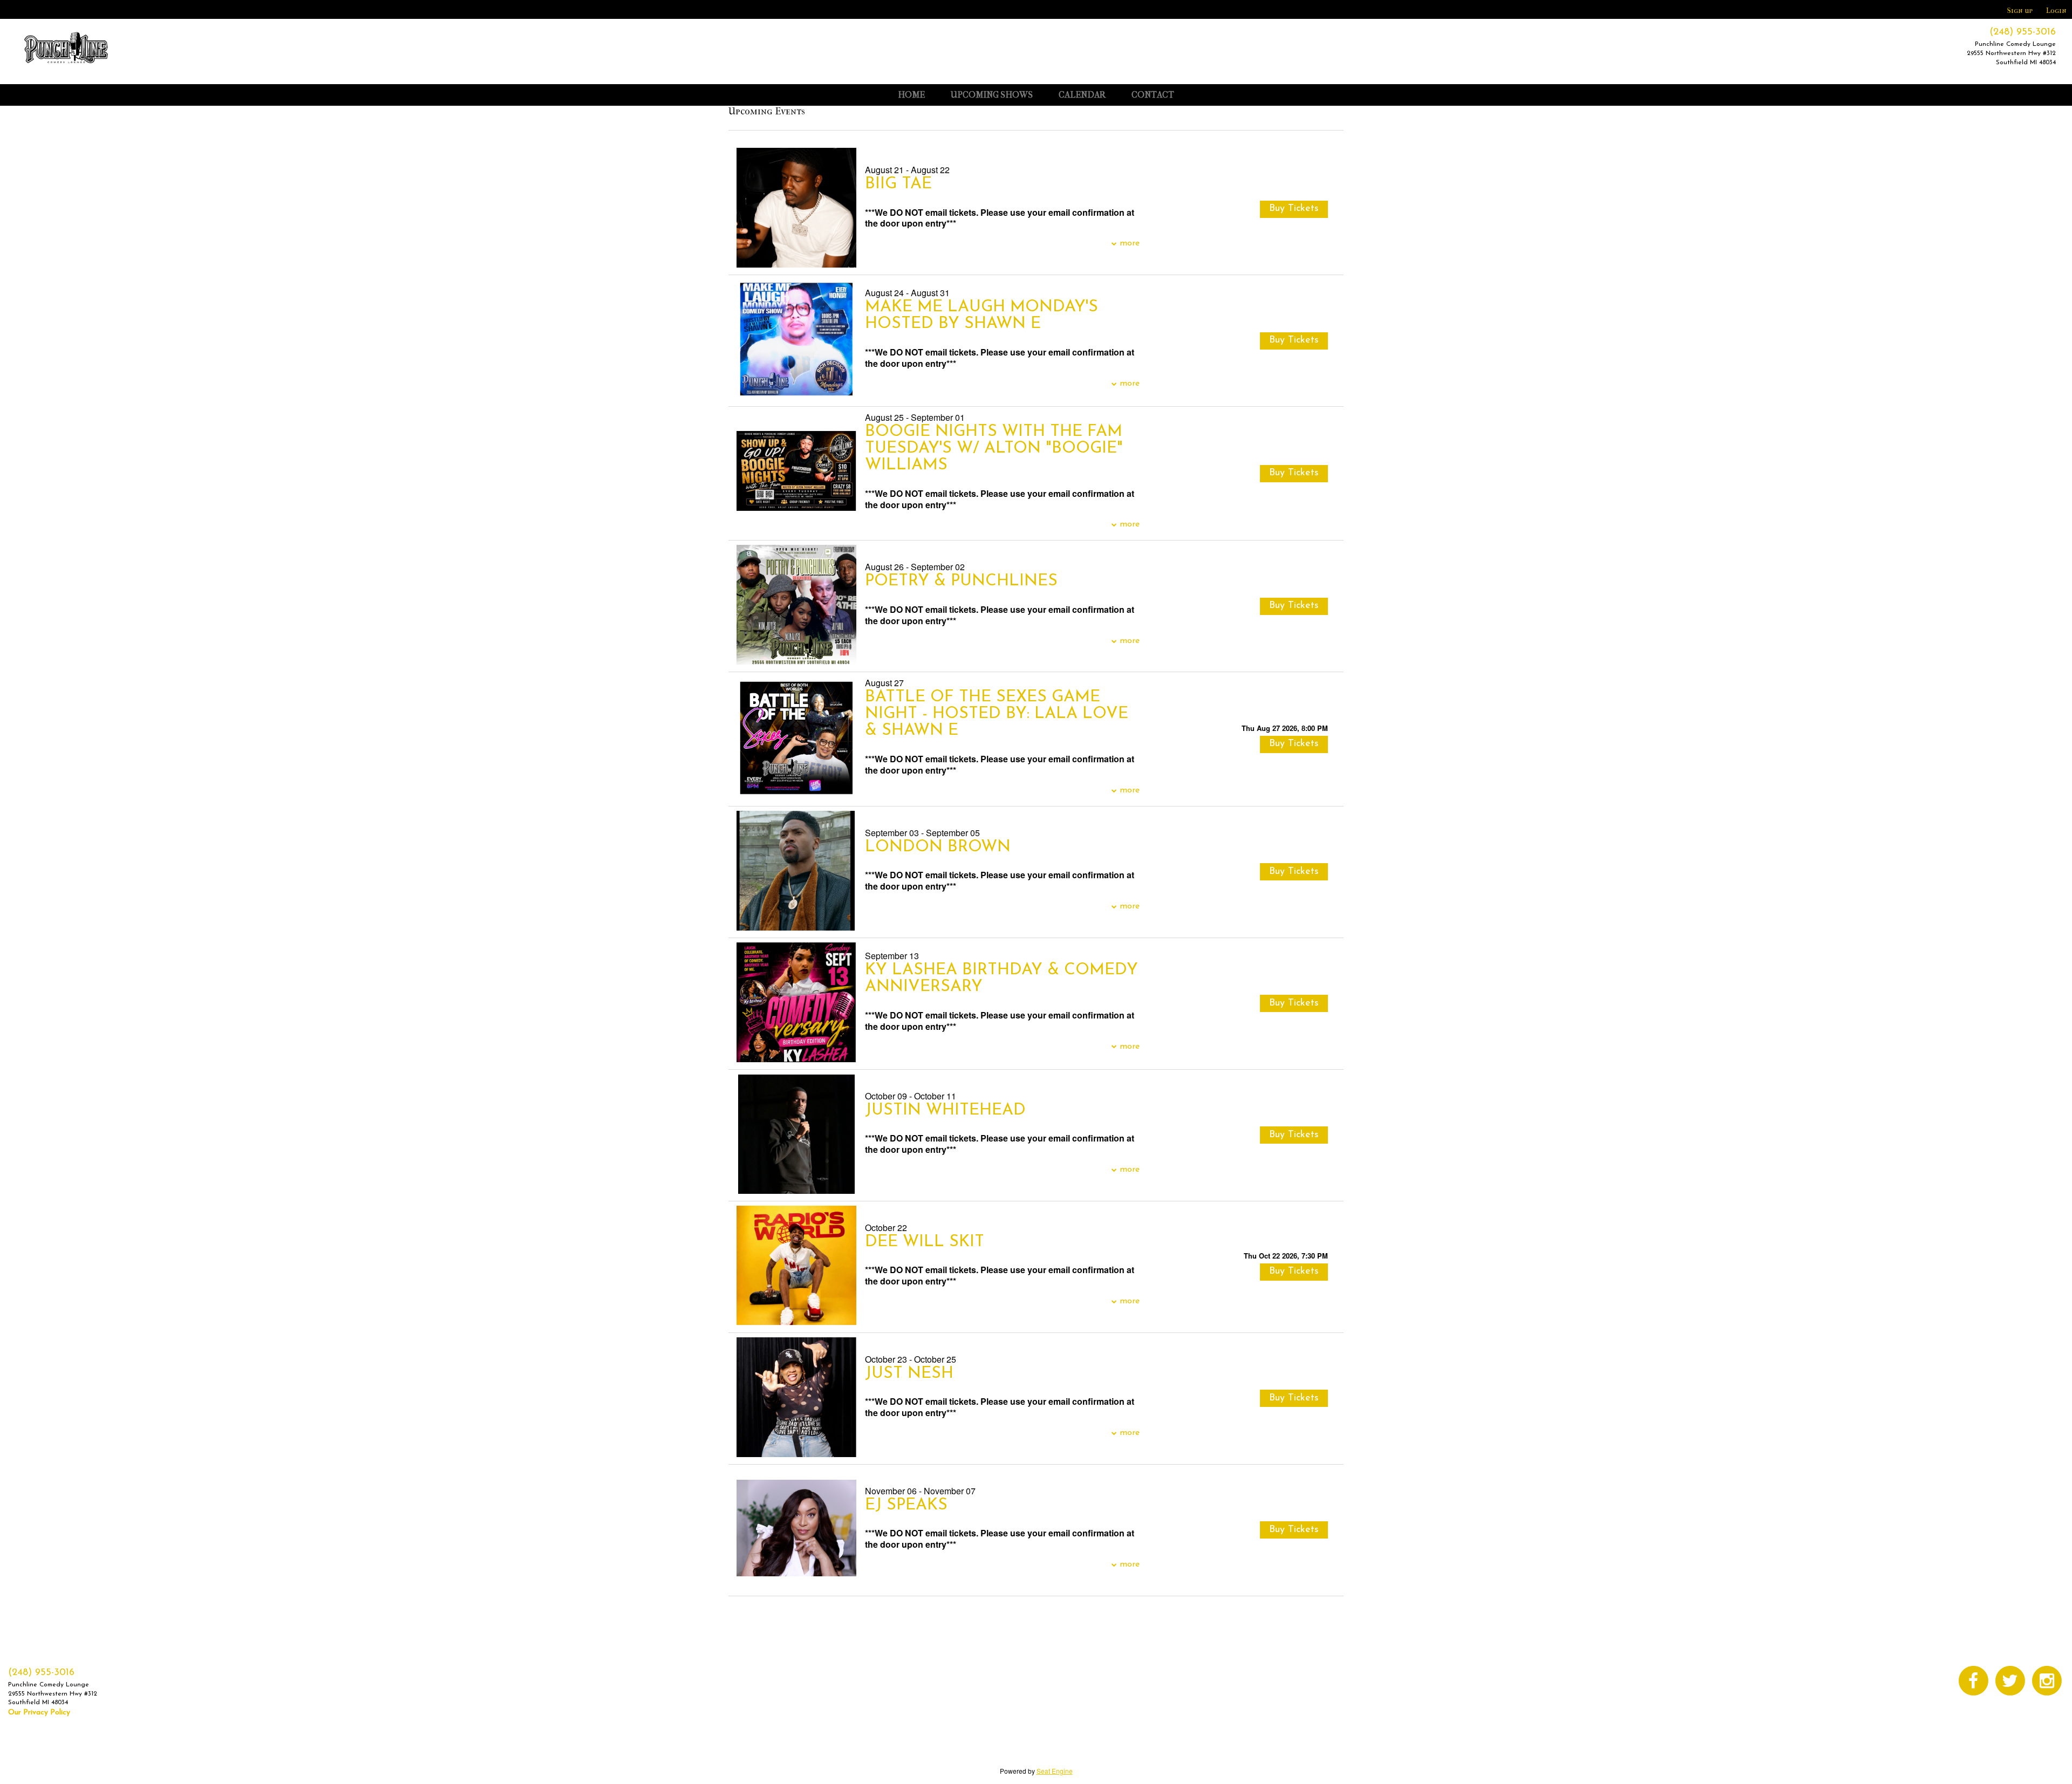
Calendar (1082, 95)
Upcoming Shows (992, 95)
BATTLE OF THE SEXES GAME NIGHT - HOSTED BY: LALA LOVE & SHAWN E (997, 714)
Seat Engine (1055, 1771)
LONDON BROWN (938, 847)
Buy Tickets (1294, 744)
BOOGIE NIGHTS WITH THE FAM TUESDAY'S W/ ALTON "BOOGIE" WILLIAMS (994, 449)
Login (2056, 11)
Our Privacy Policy (39, 1713)
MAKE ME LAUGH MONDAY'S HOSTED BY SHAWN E (982, 316)
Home (911, 95)
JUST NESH (909, 1374)
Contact (1153, 95)
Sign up (2020, 11)
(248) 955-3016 (2023, 32)
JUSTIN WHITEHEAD (945, 1110)
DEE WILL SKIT (925, 1242)
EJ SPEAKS (906, 1505)
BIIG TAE (898, 184)
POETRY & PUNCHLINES (961, 581)
